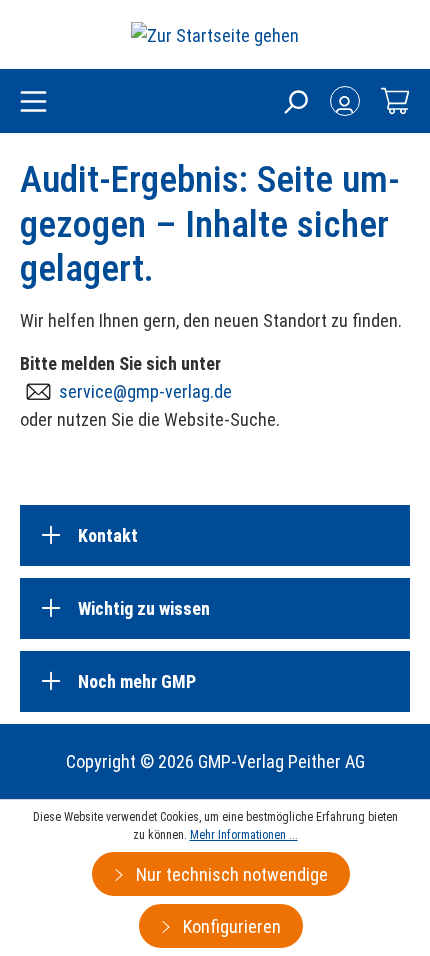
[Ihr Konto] (345, 101)
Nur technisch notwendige (230, 874)
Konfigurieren (230, 926)
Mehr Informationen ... (244, 835)
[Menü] (33, 103)
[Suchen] (295, 101)
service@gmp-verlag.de (145, 391)
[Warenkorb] (395, 101)
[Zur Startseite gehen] (215, 34)
